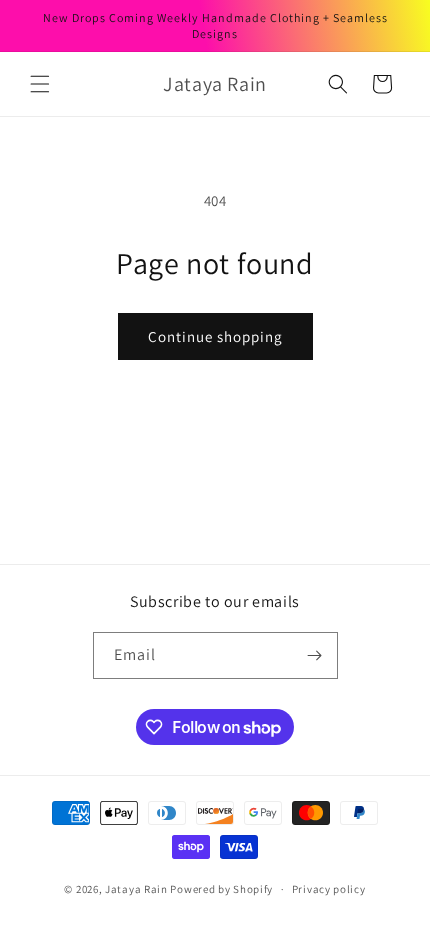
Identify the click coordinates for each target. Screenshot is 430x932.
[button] (40, 84)
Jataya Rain (137, 889)
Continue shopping (215, 336)
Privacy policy (329, 889)
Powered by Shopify (221, 889)
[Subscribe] (315, 655)
